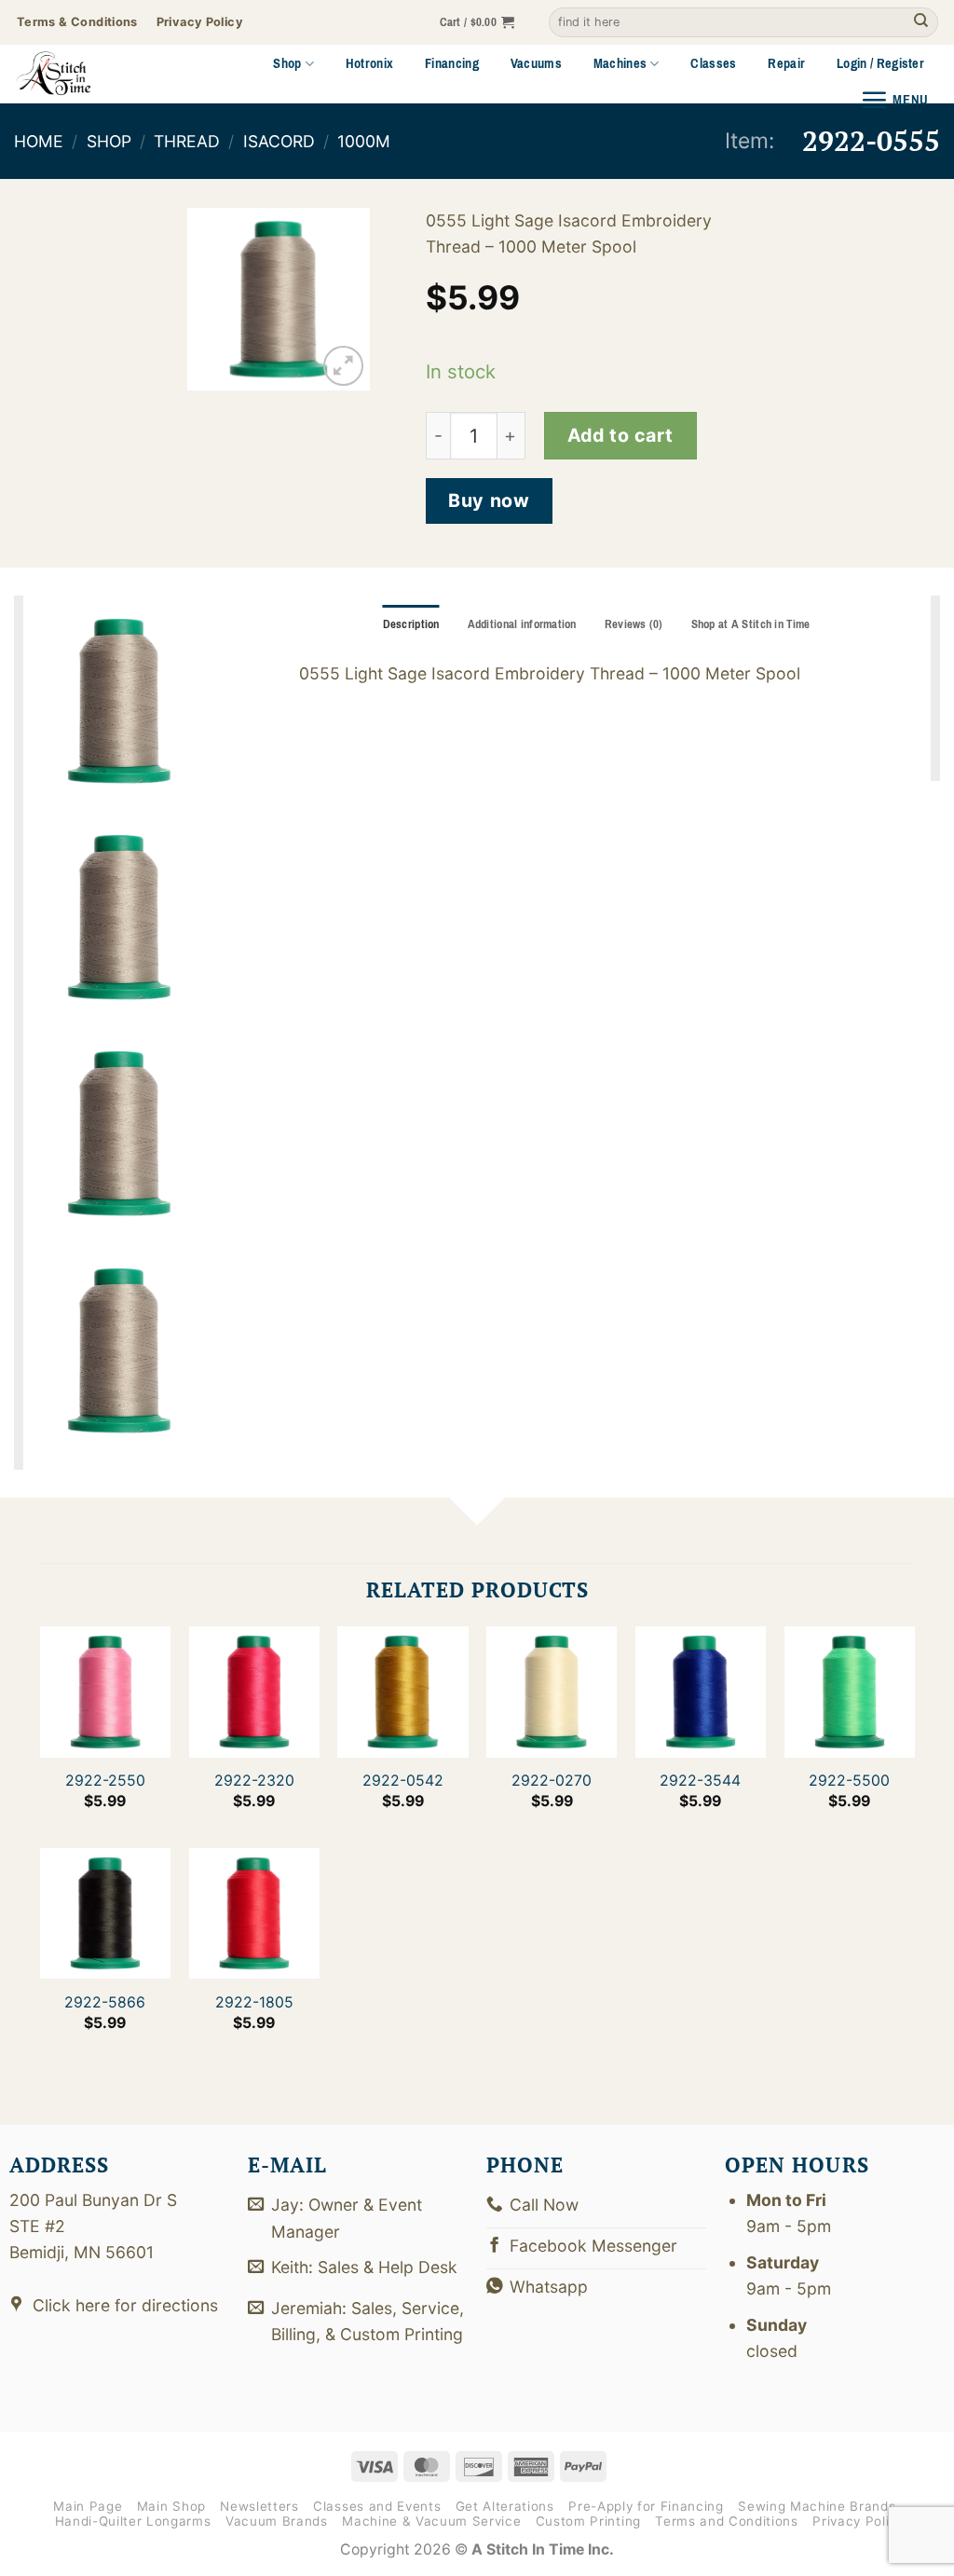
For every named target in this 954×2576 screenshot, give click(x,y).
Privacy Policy (858, 2521)
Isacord (279, 141)
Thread (187, 141)
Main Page (88, 2506)
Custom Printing (588, 2521)
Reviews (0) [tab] (634, 624)
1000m (364, 141)
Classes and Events (377, 2506)
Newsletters (259, 2506)
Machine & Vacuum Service (431, 2521)
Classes (713, 63)
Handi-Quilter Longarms (133, 2521)
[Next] (343, 301)
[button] (477, 23)
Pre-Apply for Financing (646, 2506)
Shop (287, 63)
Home (39, 141)
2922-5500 (849, 1781)
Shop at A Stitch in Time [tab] (751, 624)
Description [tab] (411, 624)
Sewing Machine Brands (817, 2506)
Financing (452, 63)
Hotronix (370, 63)
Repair (786, 63)
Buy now (489, 500)
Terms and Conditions (726, 2521)
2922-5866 (105, 2001)
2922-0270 (552, 1781)
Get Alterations (505, 2506)
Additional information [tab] (522, 624)
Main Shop (171, 2506)
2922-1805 (253, 2001)
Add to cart (620, 435)
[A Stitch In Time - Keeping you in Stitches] (79, 74)
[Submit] (921, 23)
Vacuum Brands (277, 2521)
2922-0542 (403, 1781)
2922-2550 (105, 1781)
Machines (620, 63)
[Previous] (214, 301)
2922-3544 (700, 1781)
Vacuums (536, 63)
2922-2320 (253, 1781)
